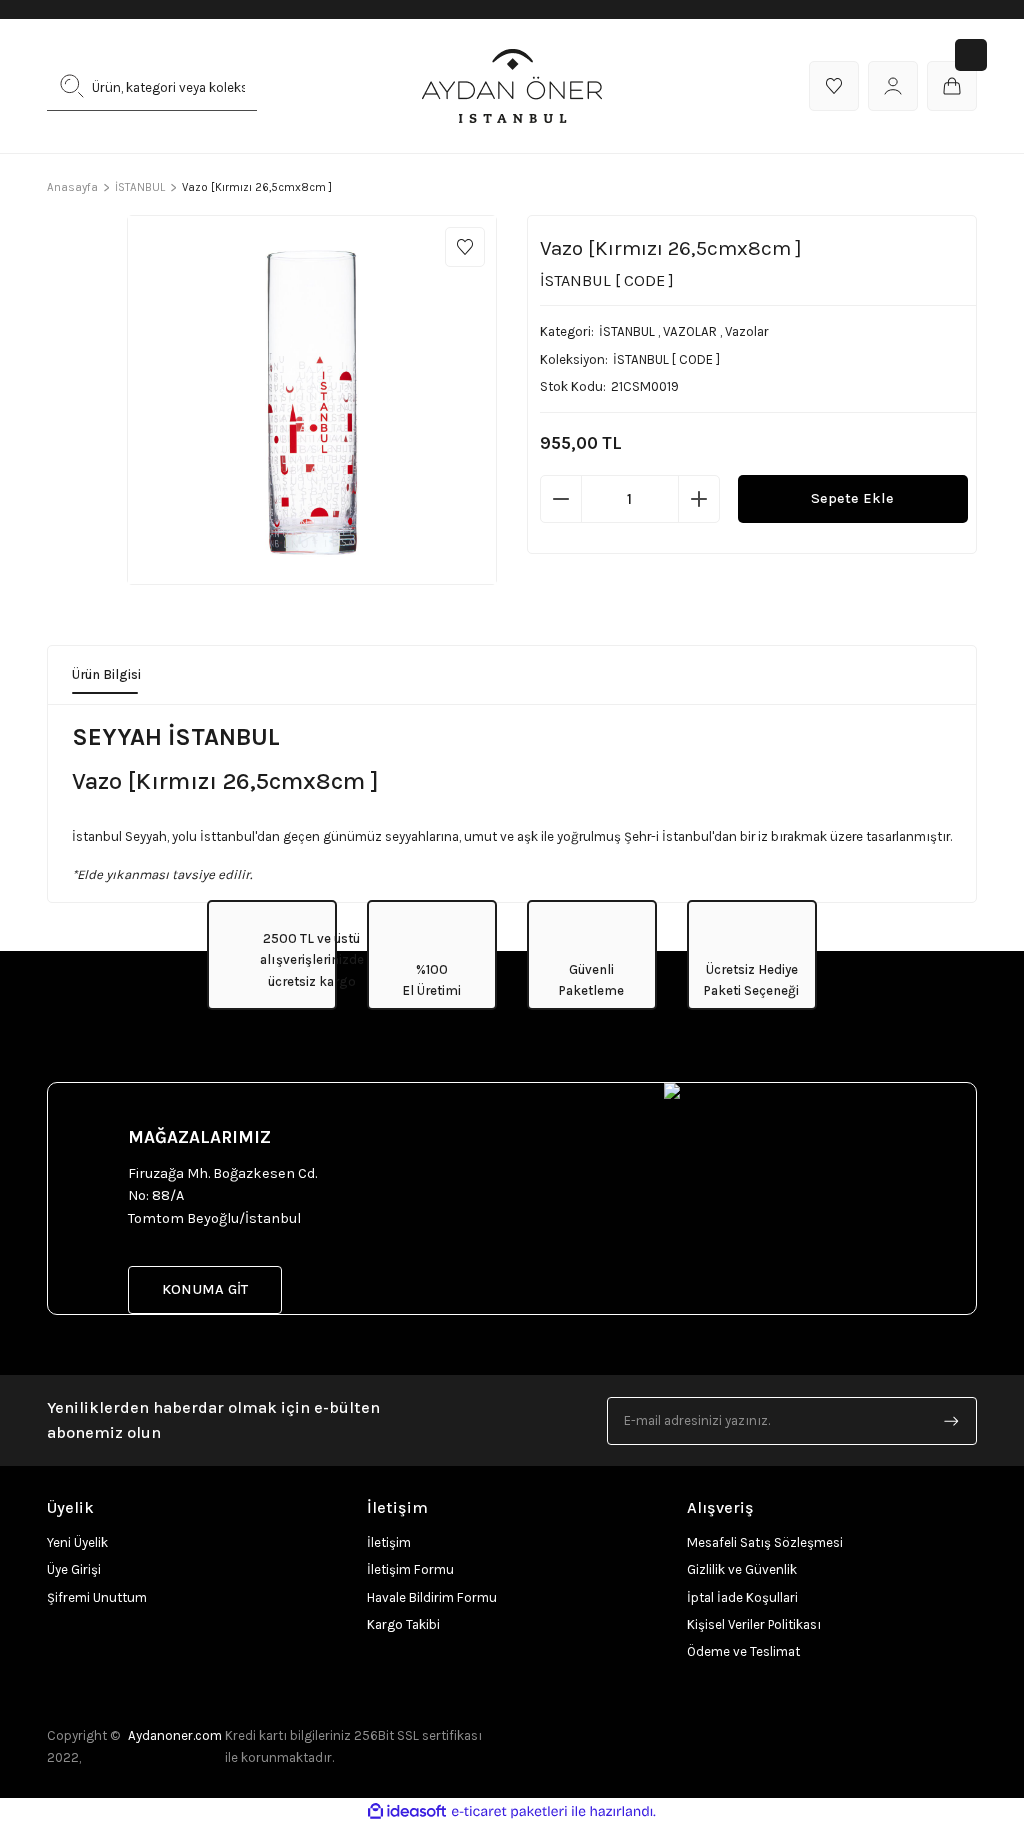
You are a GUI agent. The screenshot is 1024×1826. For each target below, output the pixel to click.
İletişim (389, 1542)
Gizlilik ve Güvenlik (742, 1569)
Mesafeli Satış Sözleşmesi (765, 1542)
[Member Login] (893, 86)
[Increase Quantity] (699, 499)
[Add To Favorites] (465, 247)
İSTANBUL (627, 331)
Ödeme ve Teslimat (743, 1651)
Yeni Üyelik (77, 1542)
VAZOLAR (690, 331)
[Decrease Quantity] (561, 499)
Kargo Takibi (403, 1624)
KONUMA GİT (205, 1289)
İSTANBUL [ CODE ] (666, 359)
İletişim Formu (410, 1569)
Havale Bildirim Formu (432, 1597)
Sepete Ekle (852, 498)
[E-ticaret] (509, 1811)
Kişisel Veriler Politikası (754, 1624)
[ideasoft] (407, 1812)
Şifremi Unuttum (97, 1597)
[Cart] (952, 86)
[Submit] (952, 1421)
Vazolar (747, 331)
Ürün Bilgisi (106, 674)
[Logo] (512, 86)
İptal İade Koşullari (742, 1597)
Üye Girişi (74, 1569)
